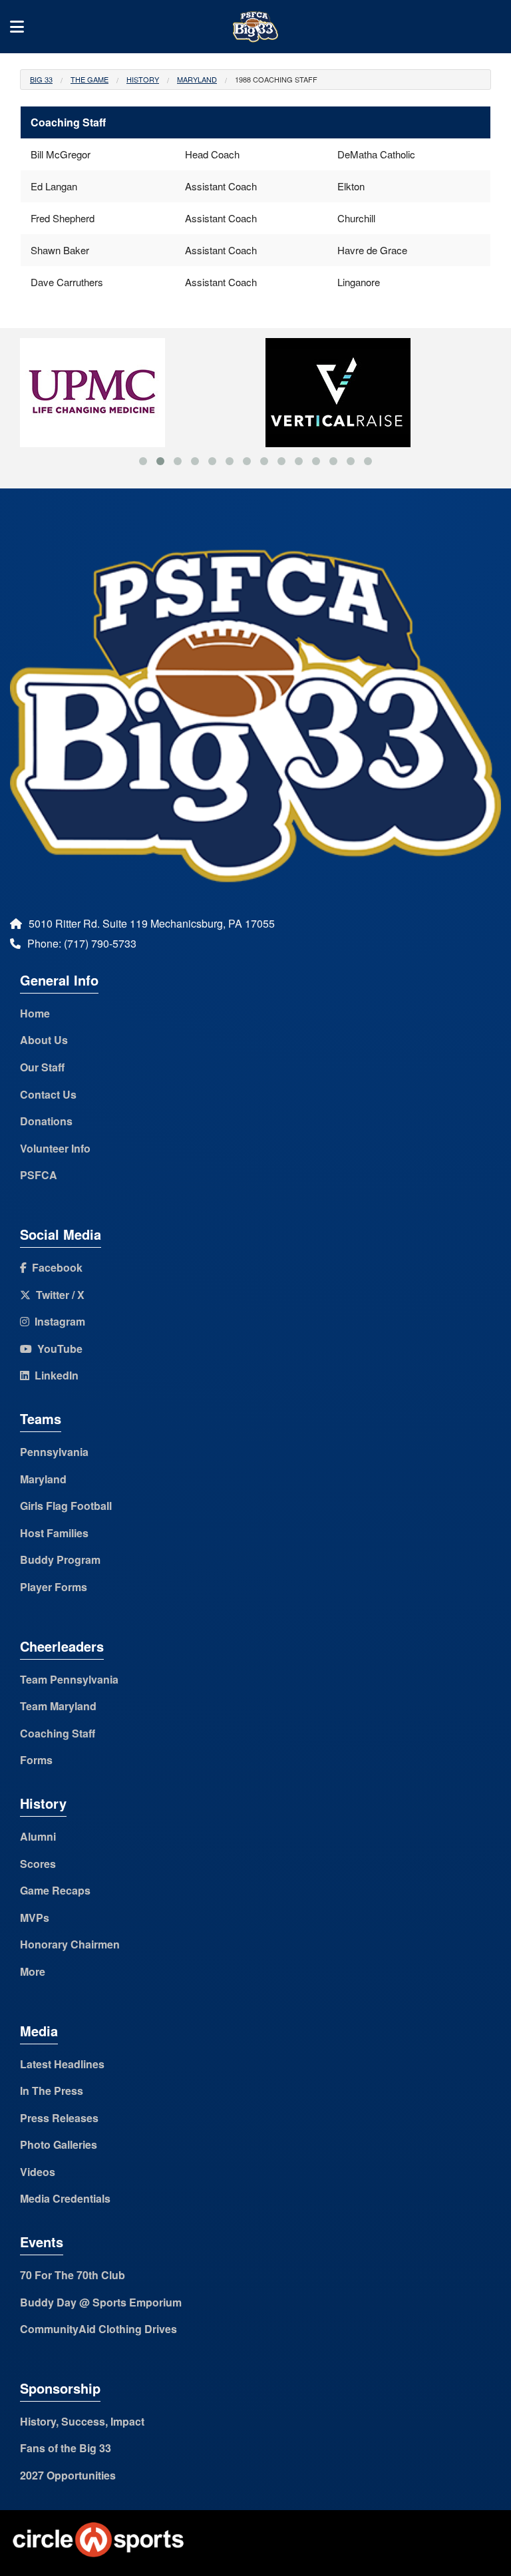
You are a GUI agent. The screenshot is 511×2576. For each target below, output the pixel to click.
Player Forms (54, 1587)
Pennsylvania (54, 1452)
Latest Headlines (62, 2064)
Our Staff (42, 1067)
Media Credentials (65, 2198)
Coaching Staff (58, 1733)
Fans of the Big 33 (66, 2448)
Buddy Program (60, 1560)
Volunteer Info (55, 1148)
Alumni (38, 1836)
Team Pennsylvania (69, 1679)
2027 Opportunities (68, 2475)
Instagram (57, 1321)
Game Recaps (55, 1890)
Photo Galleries (59, 2144)
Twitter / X (58, 1295)
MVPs (35, 1918)
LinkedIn (54, 1375)
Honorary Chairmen (70, 1944)
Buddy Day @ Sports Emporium (101, 2302)
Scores (38, 1864)
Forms (36, 1760)
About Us (44, 1040)
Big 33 (41, 79)
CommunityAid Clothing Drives (98, 2329)
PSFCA (39, 1175)
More (33, 1971)
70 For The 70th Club (73, 2275)
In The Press (52, 2091)
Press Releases (59, 2118)
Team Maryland (58, 1706)
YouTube (57, 1349)
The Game (89, 79)
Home (35, 1013)
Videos (38, 2172)
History (143, 79)
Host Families (54, 1533)
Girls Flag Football (66, 1506)
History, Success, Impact (82, 2421)
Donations (46, 1121)
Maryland (197, 79)
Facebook (55, 1267)
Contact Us (48, 1094)
